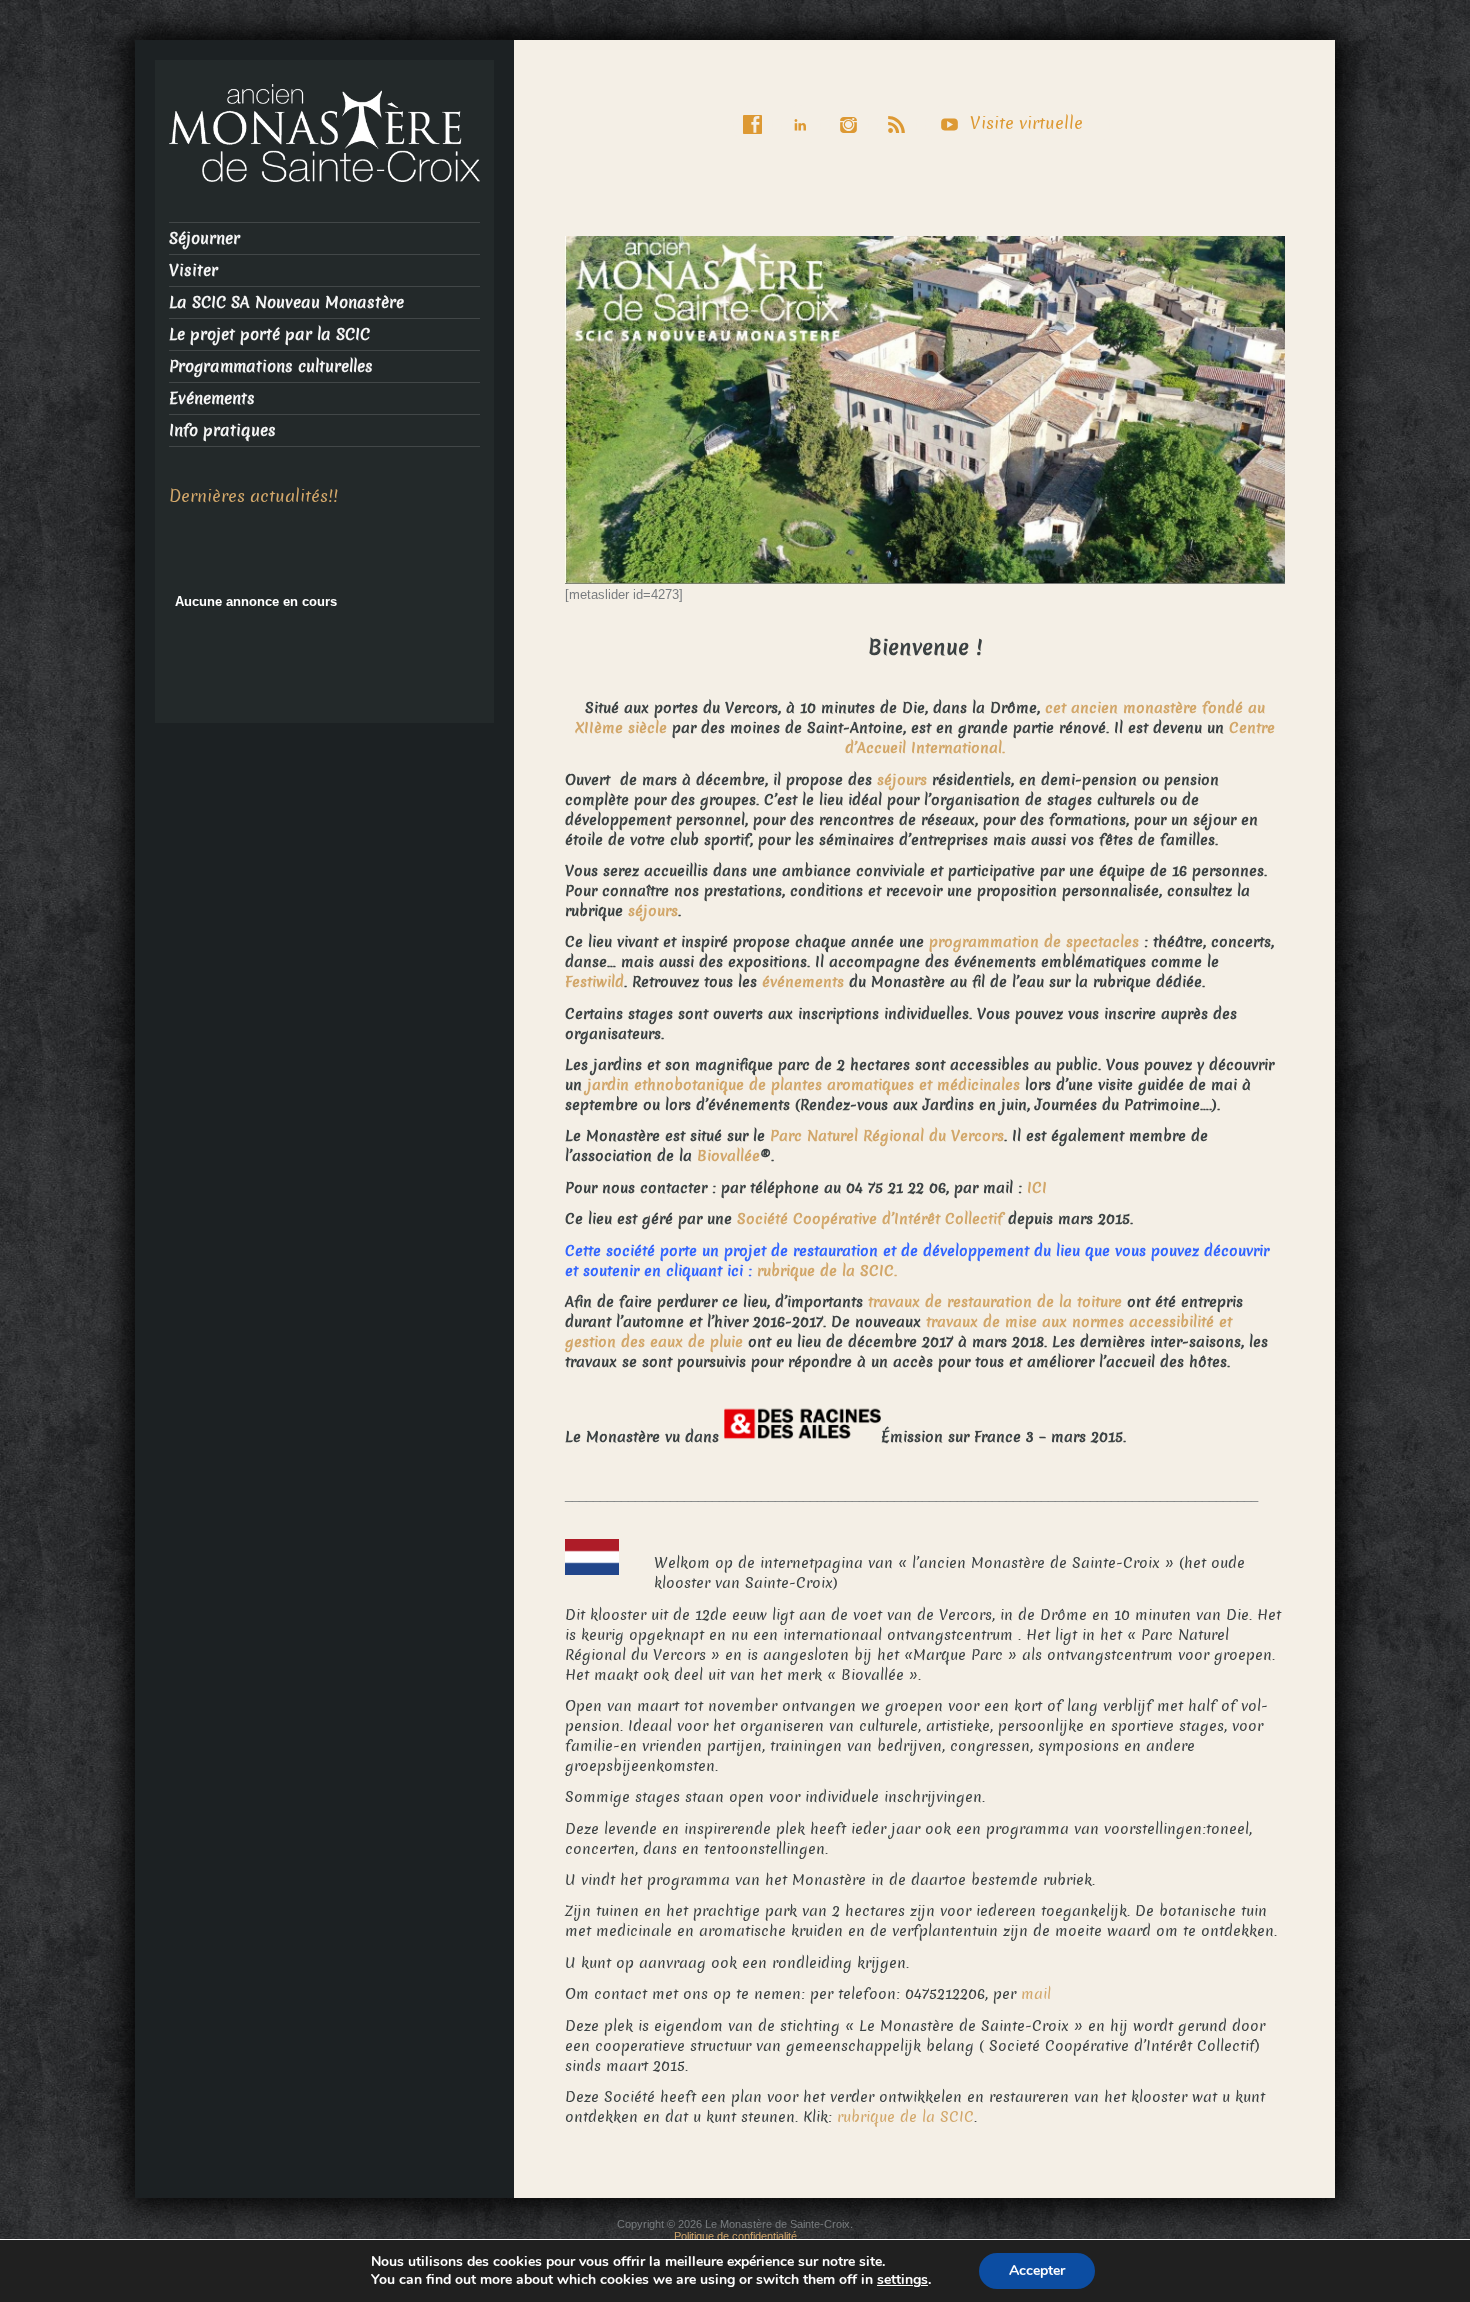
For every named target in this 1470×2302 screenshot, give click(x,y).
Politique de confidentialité (735, 2236)
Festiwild (594, 982)
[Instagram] (853, 110)
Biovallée (728, 1156)
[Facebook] (757, 110)
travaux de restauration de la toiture (995, 1302)
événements (805, 982)
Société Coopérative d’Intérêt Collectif (870, 1219)
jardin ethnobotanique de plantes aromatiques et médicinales (803, 1085)
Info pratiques (222, 430)
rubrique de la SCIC (905, 2117)
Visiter (193, 270)
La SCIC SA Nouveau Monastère (286, 302)
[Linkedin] (805, 110)
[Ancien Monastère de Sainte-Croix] (324, 131)
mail (1036, 1994)
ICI (1037, 1188)
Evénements (212, 398)
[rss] (901, 110)
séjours (902, 780)
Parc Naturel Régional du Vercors (887, 1136)
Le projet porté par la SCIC (269, 334)
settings (902, 2280)
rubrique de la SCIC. (827, 1271)
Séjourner (204, 238)
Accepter (1037, 2270)
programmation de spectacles (1034, 942)
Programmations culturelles (271, 366)
